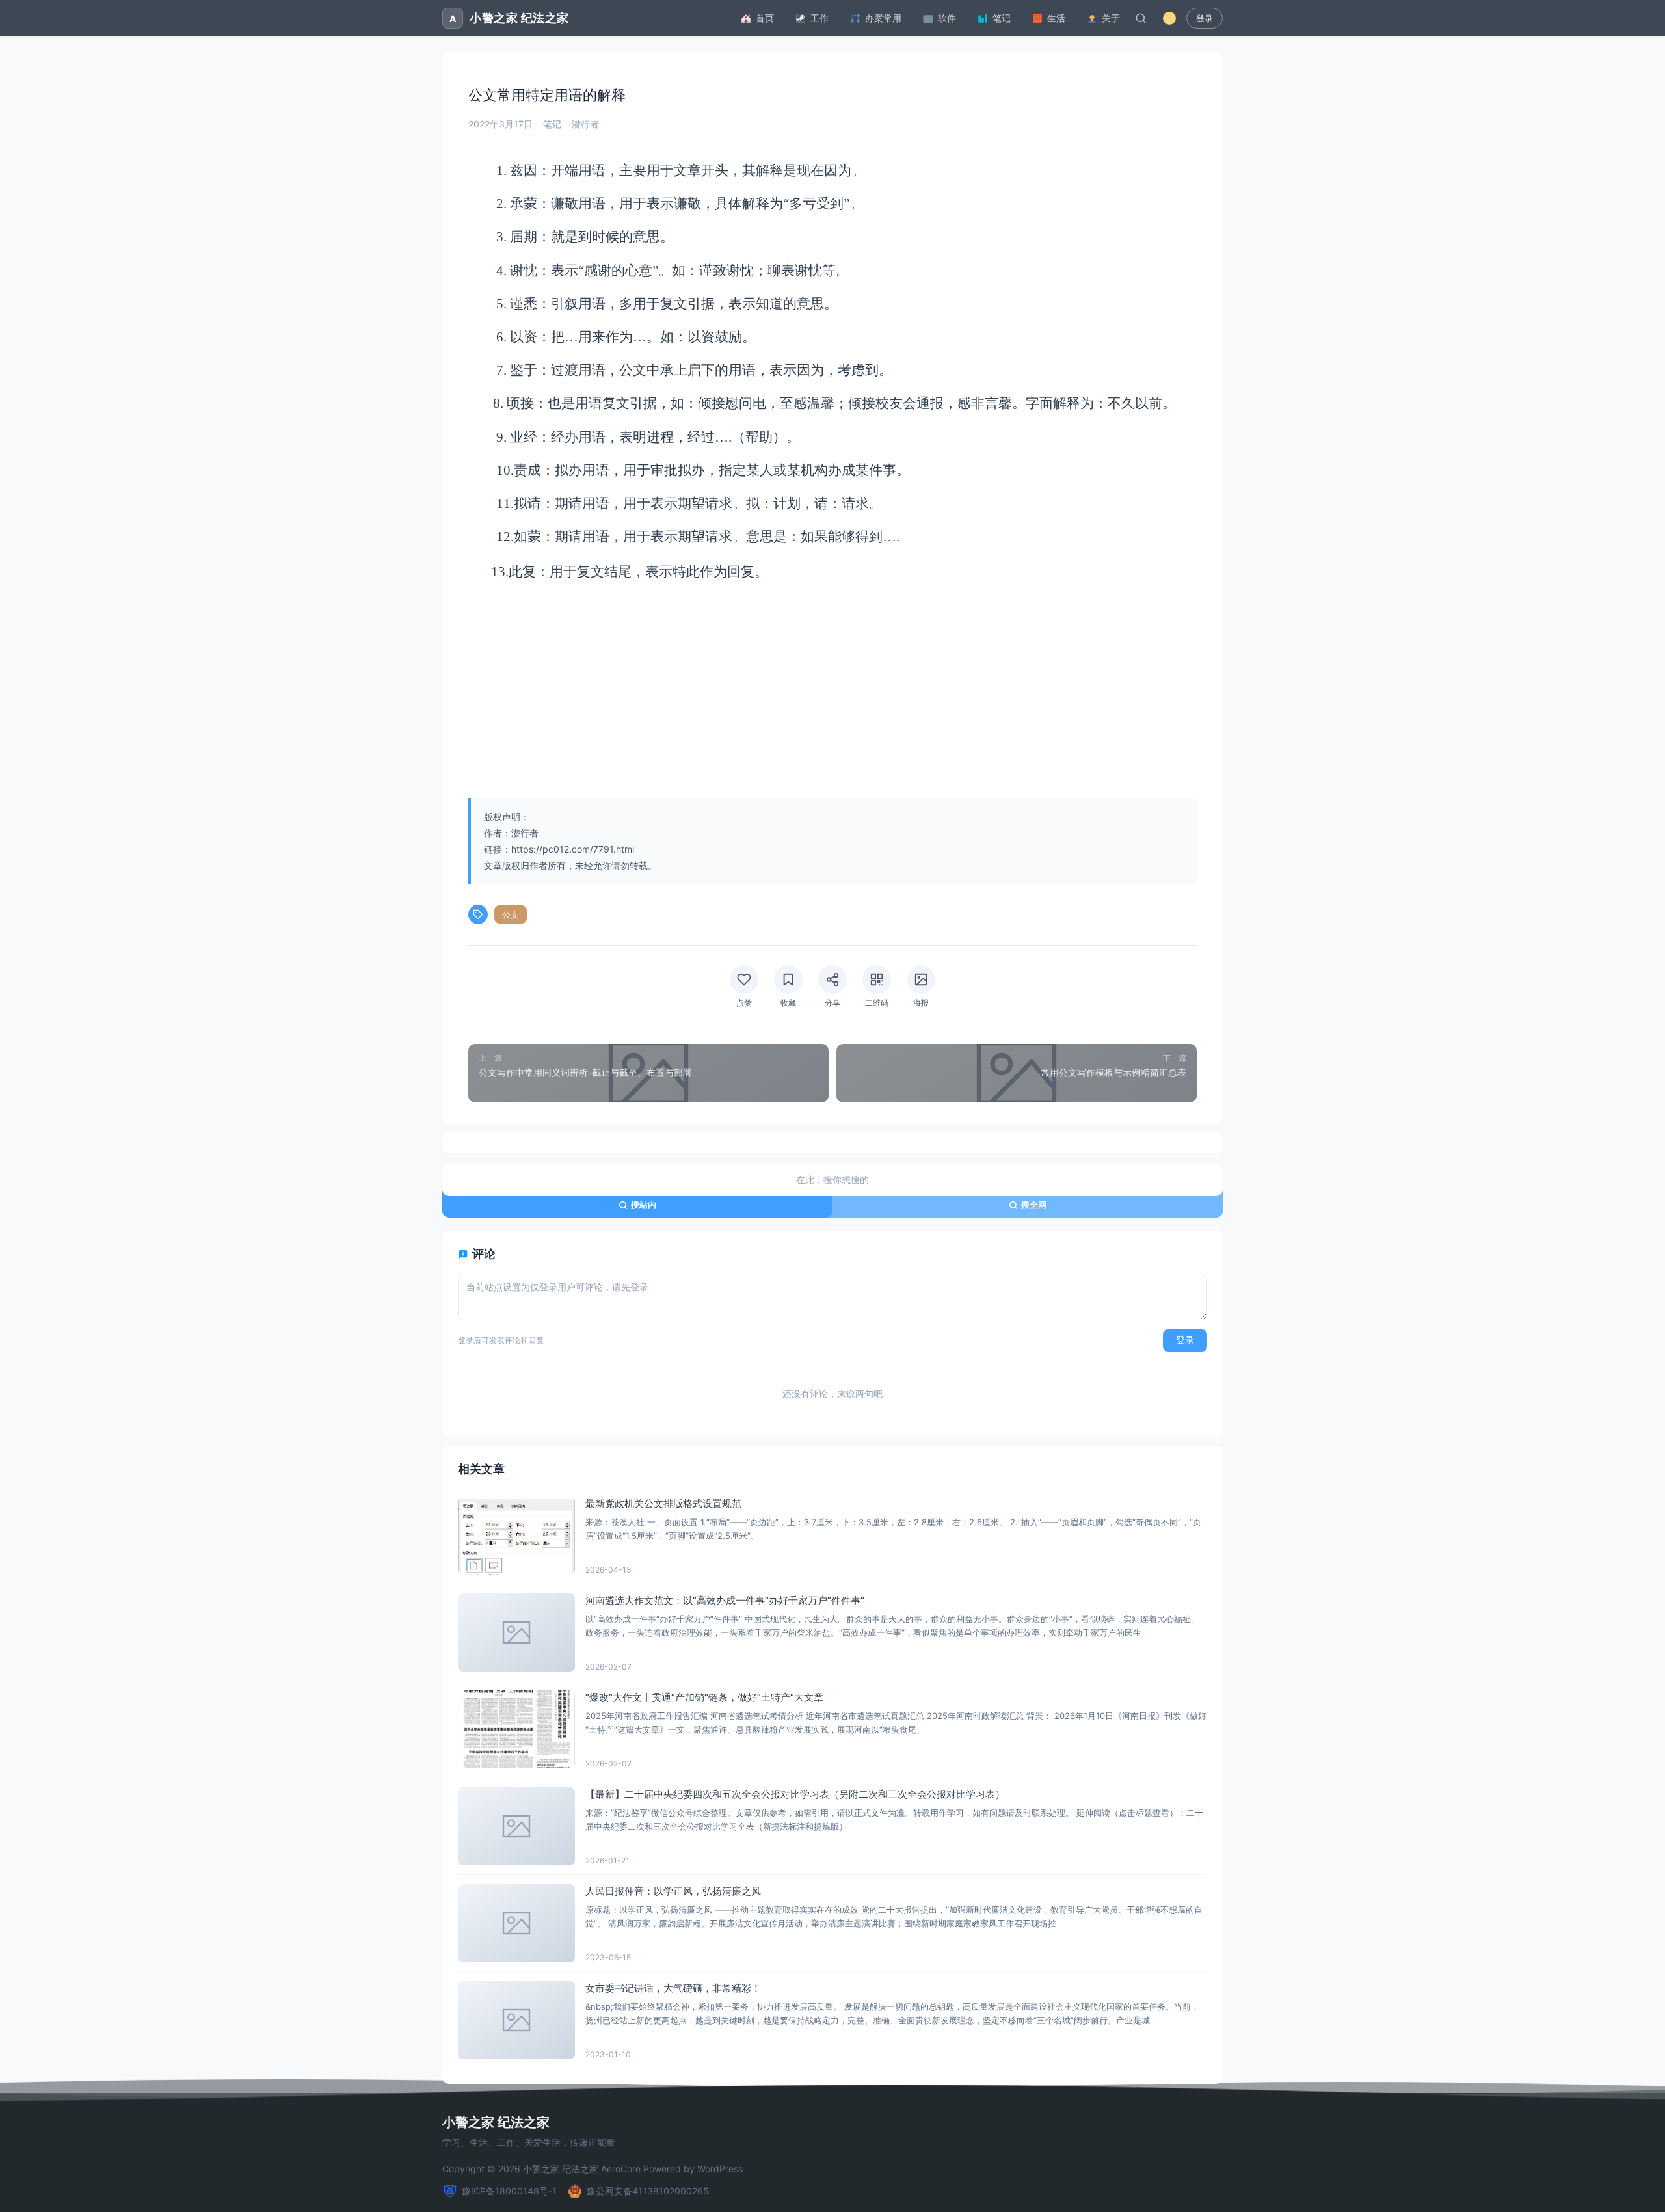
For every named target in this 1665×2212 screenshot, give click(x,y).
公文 (511, 914)
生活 (1056, 18)
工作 (819, 18)
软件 (947, 18)
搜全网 (1034, 1205)
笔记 (1002, 18)
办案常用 (883, 18)
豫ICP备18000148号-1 (509, 2191)
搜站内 (644, 1205)
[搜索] (1141, 18)
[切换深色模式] (1169, 18)
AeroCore (621, 2169)
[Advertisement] (832, 691)
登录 (1205, 19)
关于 (1111, 18)
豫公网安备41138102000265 (648, 2191)
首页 (765, 18)
